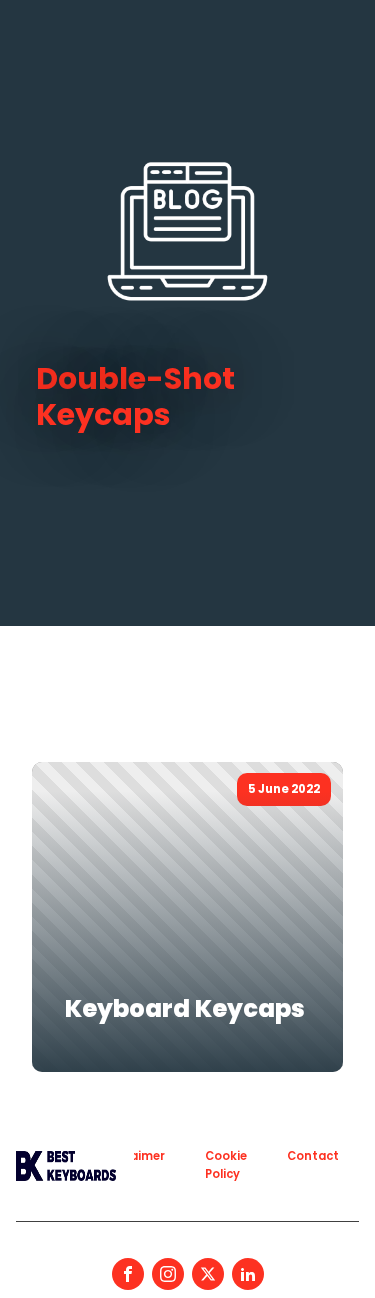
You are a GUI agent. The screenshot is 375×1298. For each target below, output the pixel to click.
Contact (313, 1156)
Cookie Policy (226, 1164)
